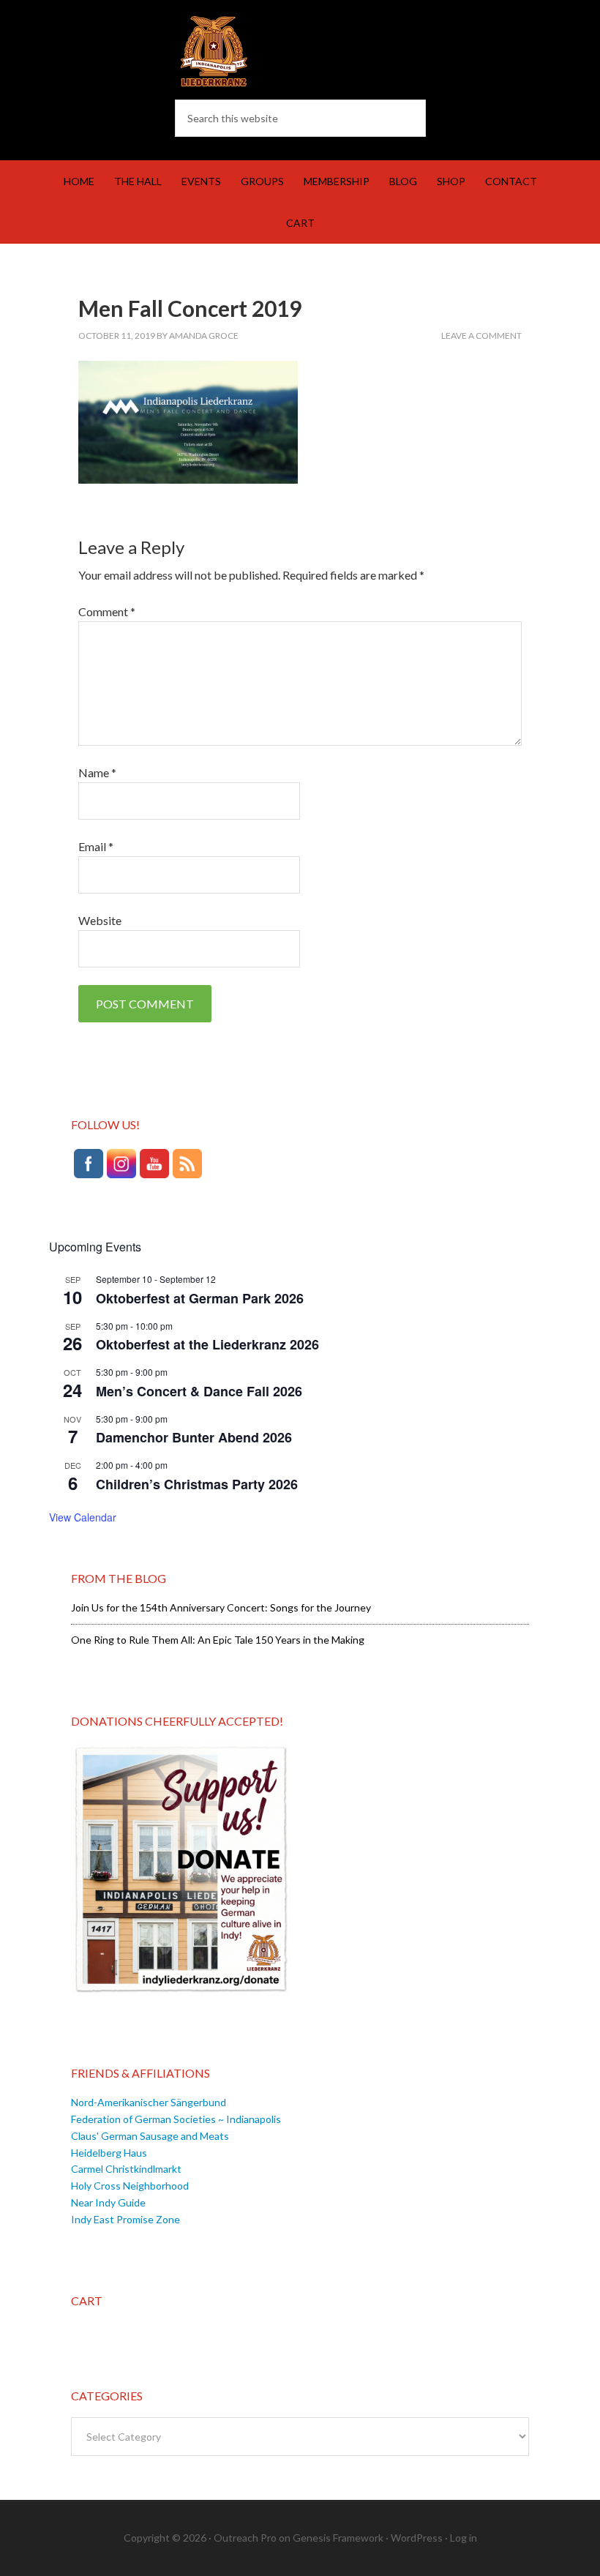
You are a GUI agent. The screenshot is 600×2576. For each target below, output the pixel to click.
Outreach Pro (245, 2538)
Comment (107, 611)
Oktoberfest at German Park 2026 (200, 1298)
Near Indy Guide (108, 2202)
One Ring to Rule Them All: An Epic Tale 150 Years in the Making (218, 1640)
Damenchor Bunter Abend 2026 (194, 1437)
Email (96, 846)
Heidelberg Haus (109, 2153)
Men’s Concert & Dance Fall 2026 (199, 1391)
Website (100, 920)
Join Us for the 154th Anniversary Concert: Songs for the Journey (221, 1607)
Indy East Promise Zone (125, 2219)
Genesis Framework (338, 2538)
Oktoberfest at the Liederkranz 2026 (207, 1344)
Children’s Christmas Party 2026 (197, 1484)
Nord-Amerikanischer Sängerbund (149, 2102)
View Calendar (83, 1517)
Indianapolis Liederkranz (300, 51)
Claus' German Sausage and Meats (150, 2136)
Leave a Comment (481, 336)
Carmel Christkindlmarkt (126, 2169)
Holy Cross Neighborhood (130, 2186)
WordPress (417, 2538)
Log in (464, 2538)
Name (97, 772)
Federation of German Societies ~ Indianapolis (176, 2119)
